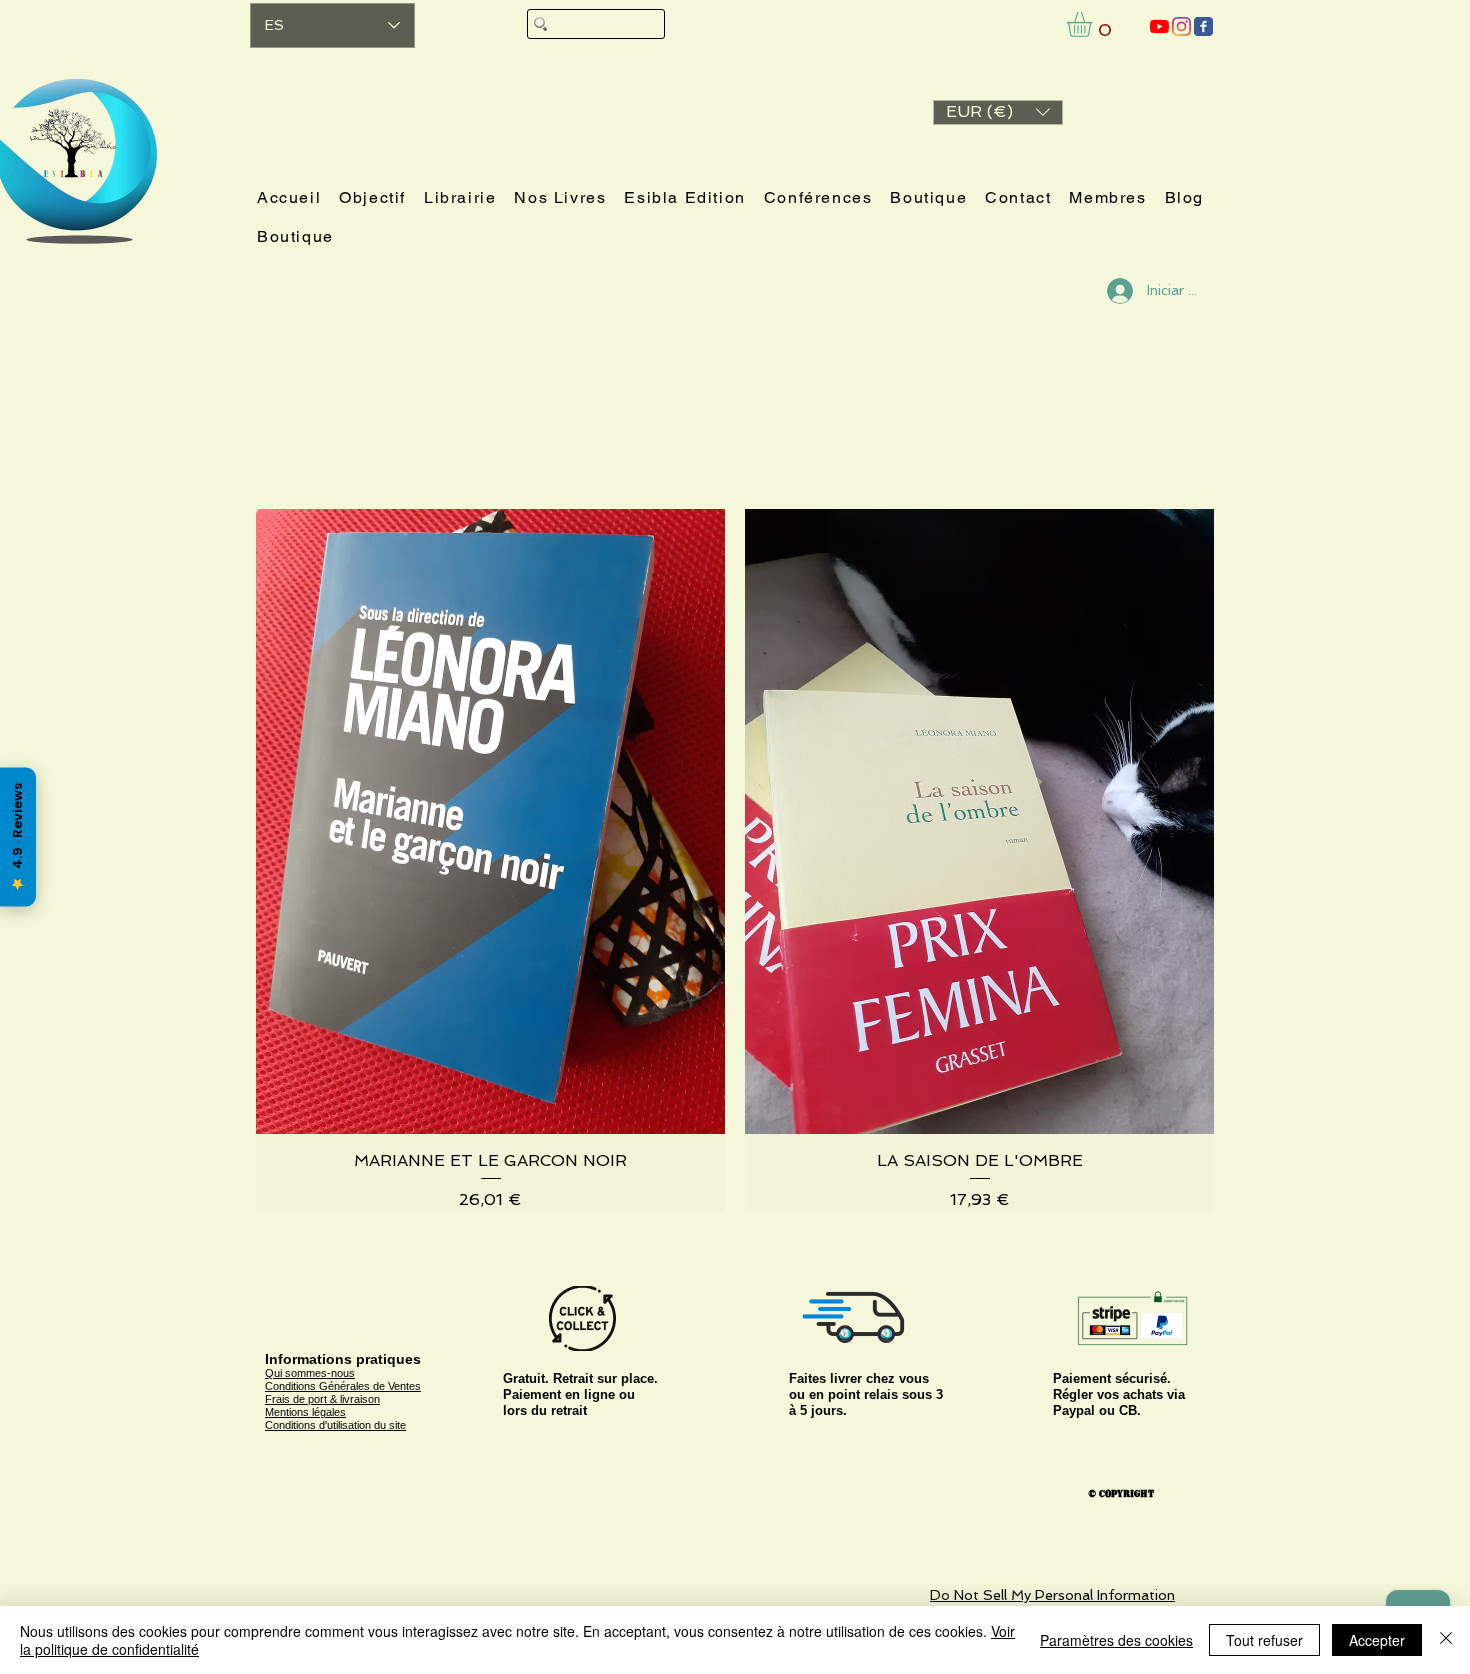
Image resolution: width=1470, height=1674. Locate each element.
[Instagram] (1181, 26)
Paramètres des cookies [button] (1116, 1640)
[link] (1094, 24)
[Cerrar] (1446, 1640)
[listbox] (998, 112)
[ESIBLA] (1159, 26)
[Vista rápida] (490, 821)
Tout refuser (1264, 1640)
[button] (998, 112)
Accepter (1377, 1640)
